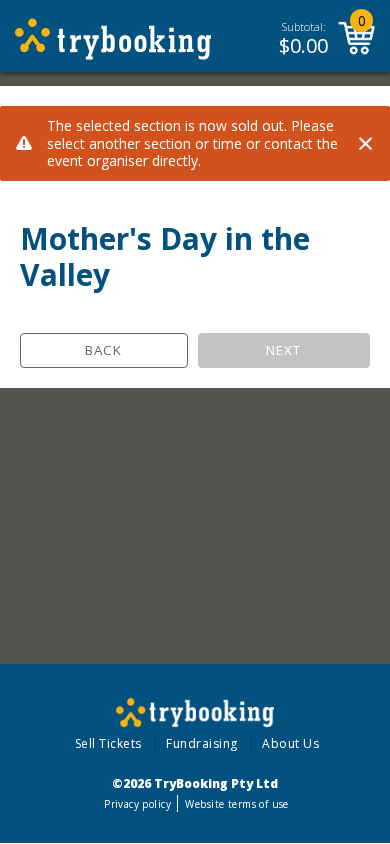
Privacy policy (137, 804)
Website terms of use (236, 804)
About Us (290, 743)
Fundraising (202, 743)
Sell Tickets (108, 743)
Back (103, 350)
